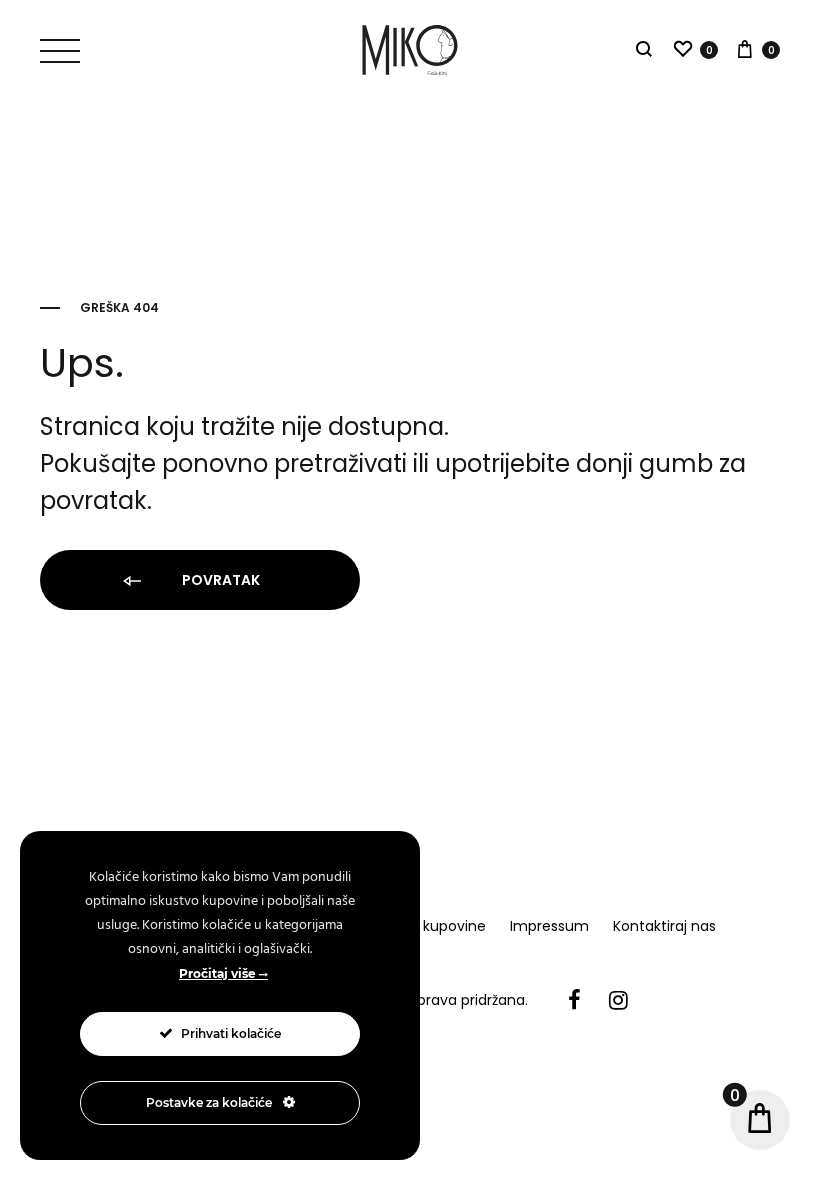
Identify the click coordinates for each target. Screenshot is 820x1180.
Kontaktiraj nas (664, 926)
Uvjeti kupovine (433, 926)
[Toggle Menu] (60, 51)
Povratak (219, 580)
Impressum (549, 926)
